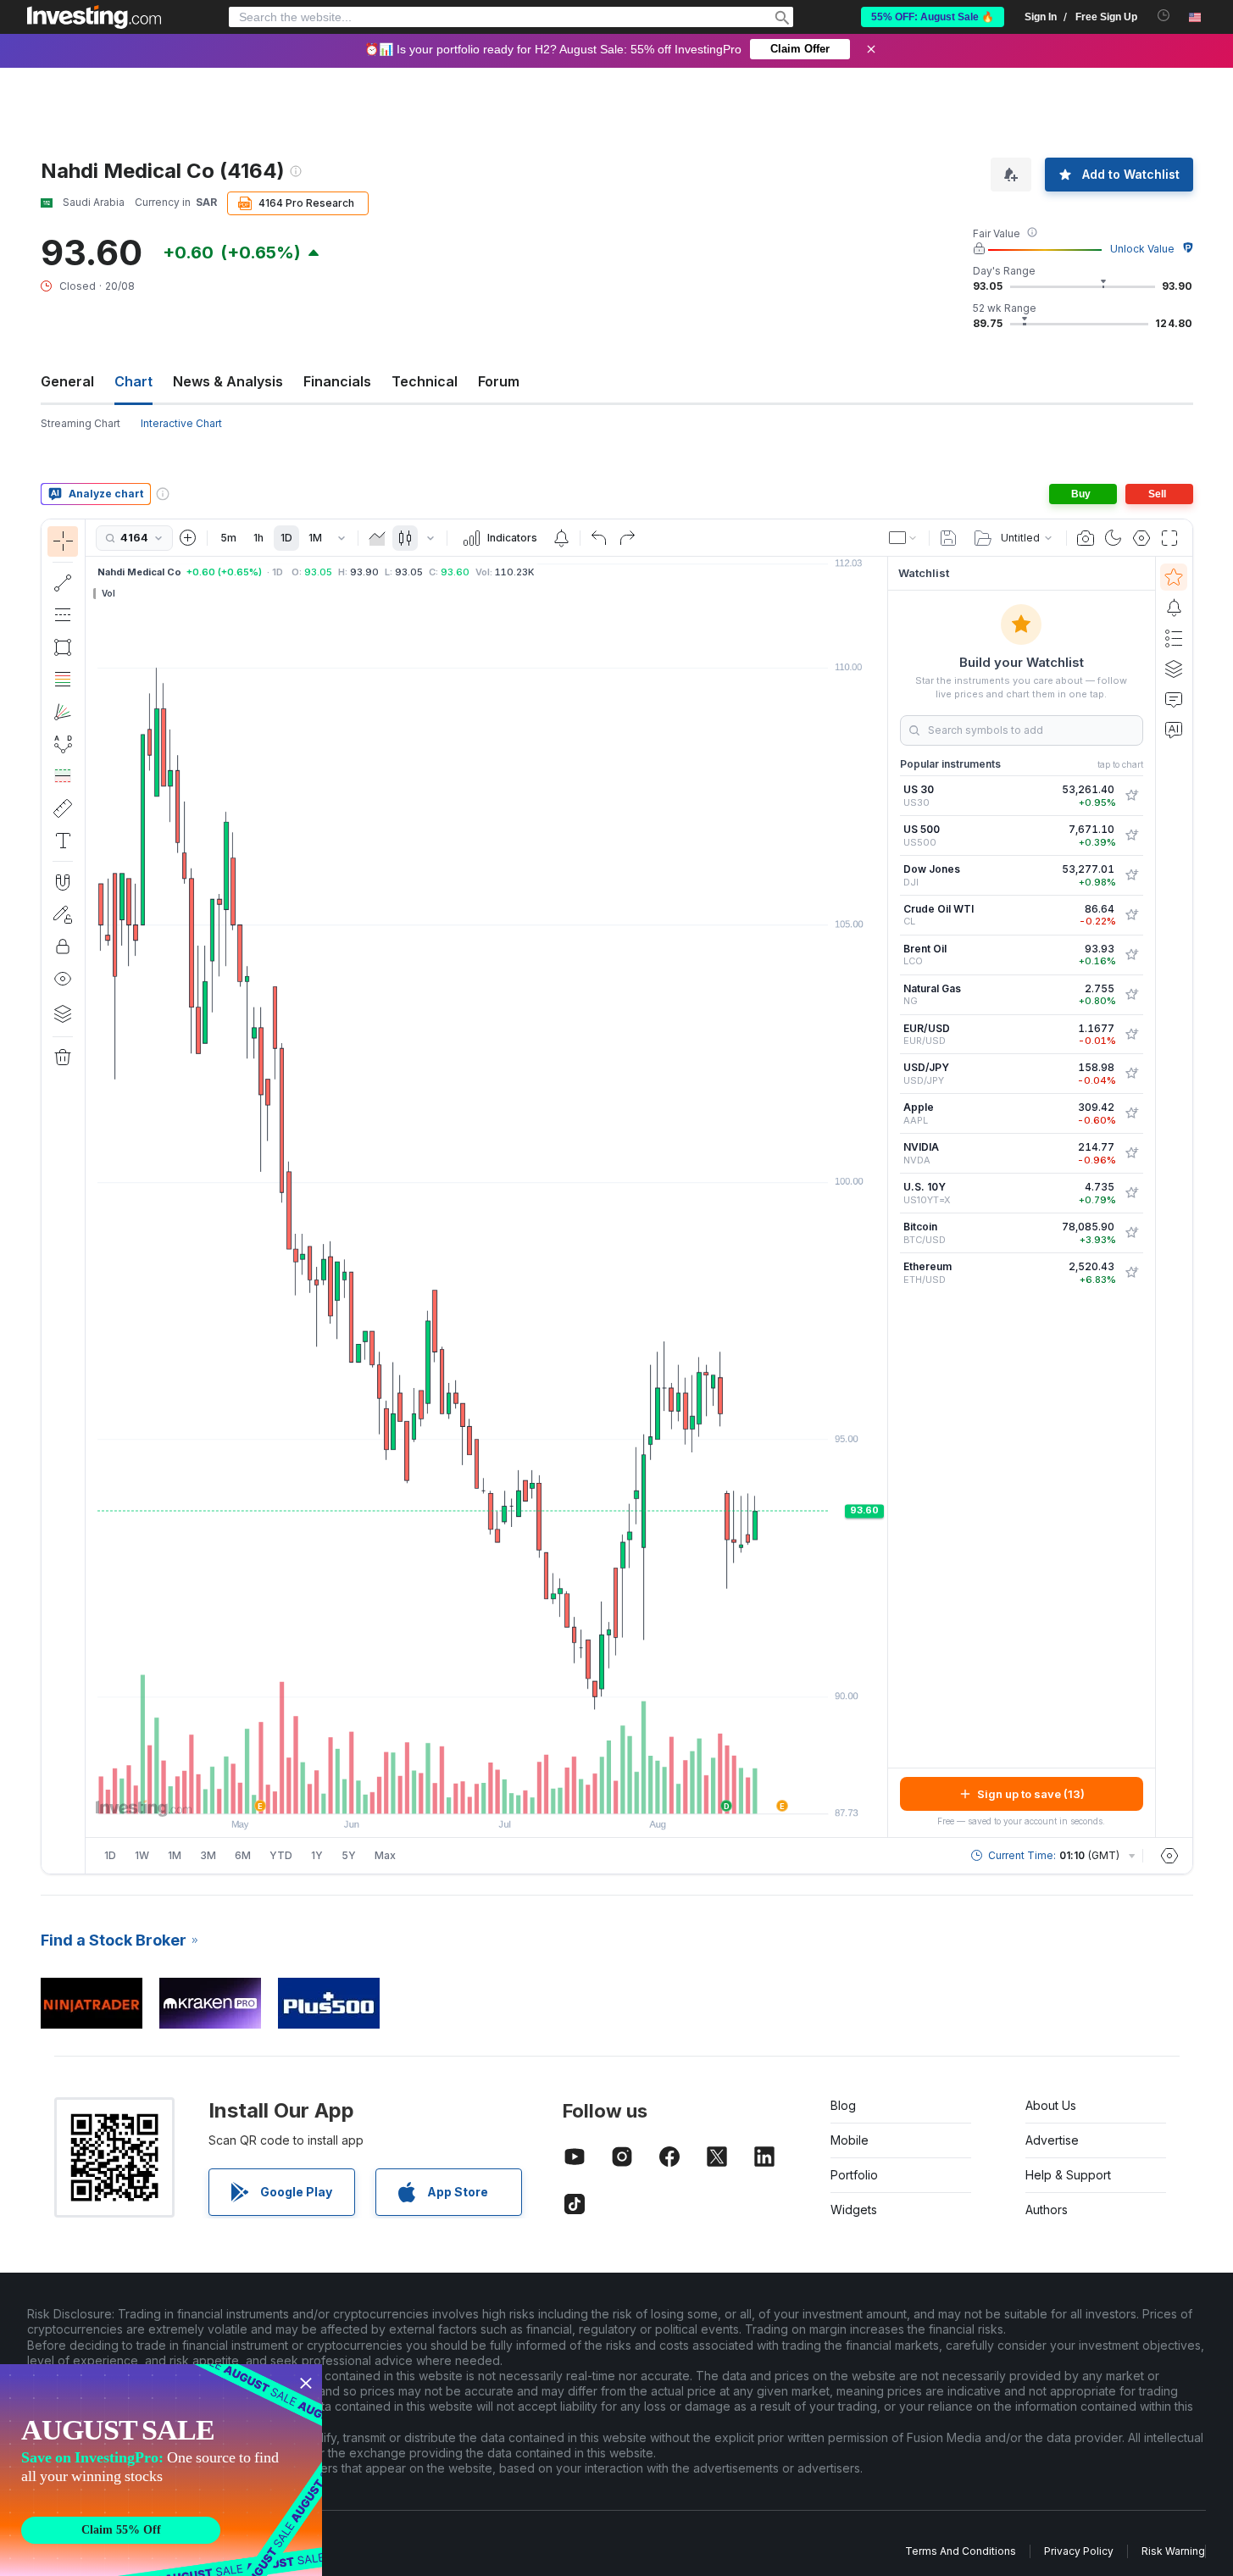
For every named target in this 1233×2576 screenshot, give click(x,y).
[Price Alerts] (561, 538)
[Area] (377, 538)
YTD (281, 1855)
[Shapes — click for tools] (63, 647)
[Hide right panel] (882, 1197)
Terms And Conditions (961, 2551)
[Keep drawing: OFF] (63, 914)
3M (208, 1855)
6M (243, 1855)
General (67, 381)
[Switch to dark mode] (1114, 538)
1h (258, 538)
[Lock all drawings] (63, 947)
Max (385, 1855)
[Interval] (342, 538)
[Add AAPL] (1131, 1113)
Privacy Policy (1079, 2551)
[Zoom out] (441, 1792)
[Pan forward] (509, 1792)
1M (315, 538)
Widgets (854, 2210)
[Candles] (405, 538)
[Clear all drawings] (63, 1058)
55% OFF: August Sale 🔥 (933, 17)
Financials (337, 381)
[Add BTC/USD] (1131, 1233)
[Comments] (1174, 699)
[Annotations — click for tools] (63, 841)
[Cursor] (63, 541)
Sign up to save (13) (1031, 1794)
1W (142, 1855)
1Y (317, 1855)
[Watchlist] (1174, 577)
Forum (499, 381)
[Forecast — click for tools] (63, 776)
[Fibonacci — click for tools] (63, 680)
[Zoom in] (464, 1792)
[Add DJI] (1131, 875)
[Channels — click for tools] (63, 615)
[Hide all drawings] (63, 979)
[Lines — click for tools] (63, 583)
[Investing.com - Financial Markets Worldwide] (94, 17)
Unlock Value (1142, 249)
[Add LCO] (1131, 955)
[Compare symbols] (188, 538)
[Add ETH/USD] (1131, 1273)
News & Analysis (228, 381)
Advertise (1052, 2140)
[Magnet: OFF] (63, 882)
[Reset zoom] (532, 1792)
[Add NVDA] (1131, 1153)
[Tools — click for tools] (63, 808)
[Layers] (63, 1013)
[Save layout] (948, 538)
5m (228, 538)
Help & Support (1068, 2175)
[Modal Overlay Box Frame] (161, 2470)
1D (286, 538)
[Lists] (1174, 638)
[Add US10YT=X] (1131, 1193)
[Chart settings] (1141, 538)
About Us (1051, 2105)
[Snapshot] (1086, 538)
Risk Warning (1173, 2551)
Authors (1047, 2210)
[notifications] (1164, 16)
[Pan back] (486, 1792)
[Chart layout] (903, 538)
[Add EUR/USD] (1131, 1035)
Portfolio (854, 2175)
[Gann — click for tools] (63, 712)
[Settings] (1169, 1856)
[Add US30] (1131, 796)
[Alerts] (1174, 608)
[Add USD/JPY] (1131, 1074)
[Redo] (627, 538)
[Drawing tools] (91, 1196)
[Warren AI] (1174, 730)
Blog (843, 2105)
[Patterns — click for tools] (63, 744)
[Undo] (599, 538)
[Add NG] (1131, 995)
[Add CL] (1131, 915)
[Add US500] (1131, 836)
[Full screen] (1169, 538)
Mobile (850, 2140)
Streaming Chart (81, 423)
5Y (349, 1855)
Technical (425, 381)
